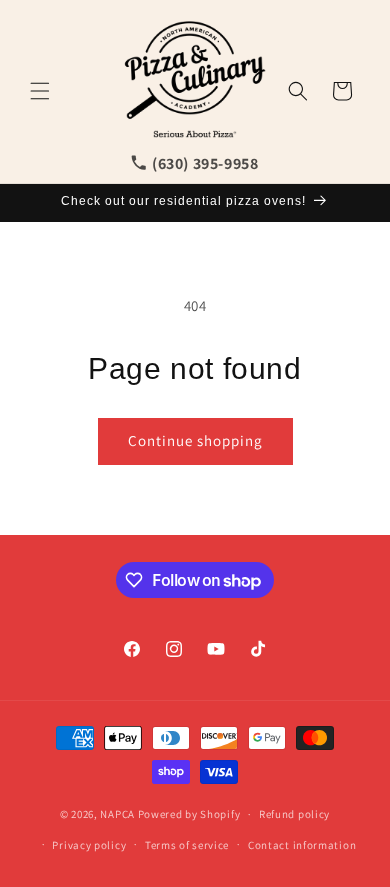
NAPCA (117, 814)
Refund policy (294, 814)
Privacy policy (89, 845)
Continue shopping (195, 440)
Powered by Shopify (189, 814)
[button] (40, 91)
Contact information (302, 845)
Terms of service (187, 845)
